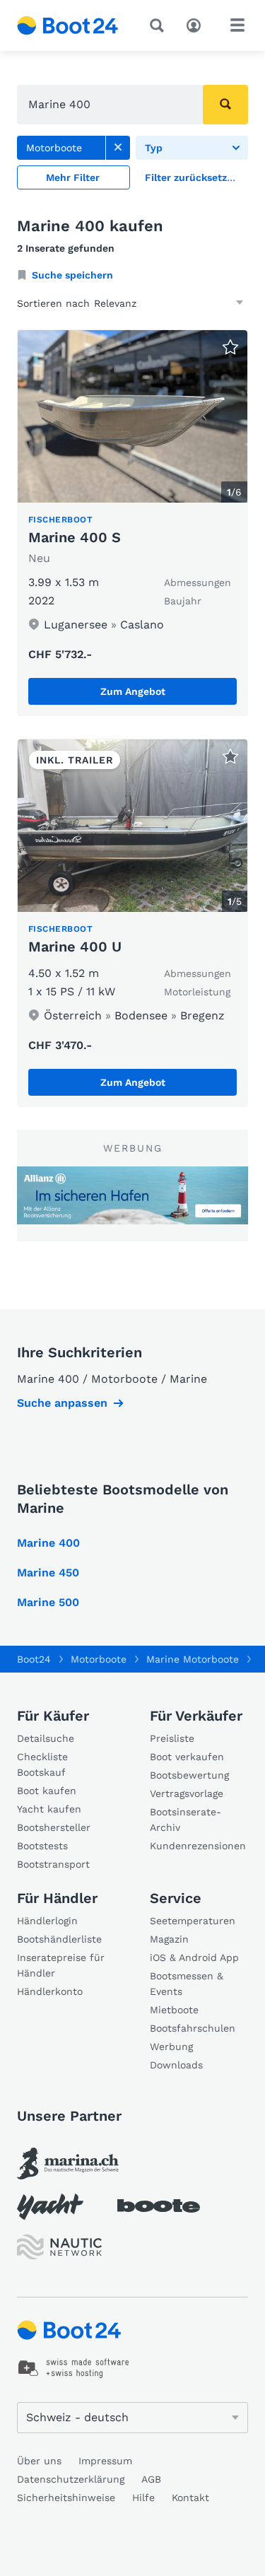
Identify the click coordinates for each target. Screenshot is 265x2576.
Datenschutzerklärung (71, 2479)
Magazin (169, 1939)
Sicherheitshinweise (66, 2498)
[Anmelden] (197, 24)
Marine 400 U (75, 947)
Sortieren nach (53, 303)
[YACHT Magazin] (50, 2207)
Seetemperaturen (193, 1921)
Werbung (171, 2047)
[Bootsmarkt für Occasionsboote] (68, 25)
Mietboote (174, 2010)
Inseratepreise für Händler (61, 1965)
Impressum (105, 2461)
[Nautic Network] (59, 2247)
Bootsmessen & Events (187, 1984)
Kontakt (190, 2498)
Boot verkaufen (187, 1757)
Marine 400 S (75, 537)
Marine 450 (48, 1573)
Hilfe (143, 2498)
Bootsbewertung (189, 1775)
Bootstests (42, 1846)
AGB (151, 2479)
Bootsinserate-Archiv (185, 1820)
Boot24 (34, 1659)
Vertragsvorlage (187, 1793)
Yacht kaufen (49, 1809)
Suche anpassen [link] (62, 1403)
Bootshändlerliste (59, 1939)
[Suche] (160, 25)
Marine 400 (48, 1543)
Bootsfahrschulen (193, 2028)
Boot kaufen (47, 1791)
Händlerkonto (50, 1991)
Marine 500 (48, 1602)
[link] (118, 148)
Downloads (176, 2065)
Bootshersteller (54, 1827)
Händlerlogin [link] (47, 1921)
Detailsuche (46, 1738)
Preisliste (172, 1738)
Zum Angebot (133, 691)
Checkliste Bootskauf (42, 1764)
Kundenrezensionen (198, 1846)
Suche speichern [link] (72, 275)
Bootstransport (53, 1864)
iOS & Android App (194, 1957)
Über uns (39, 2461)
